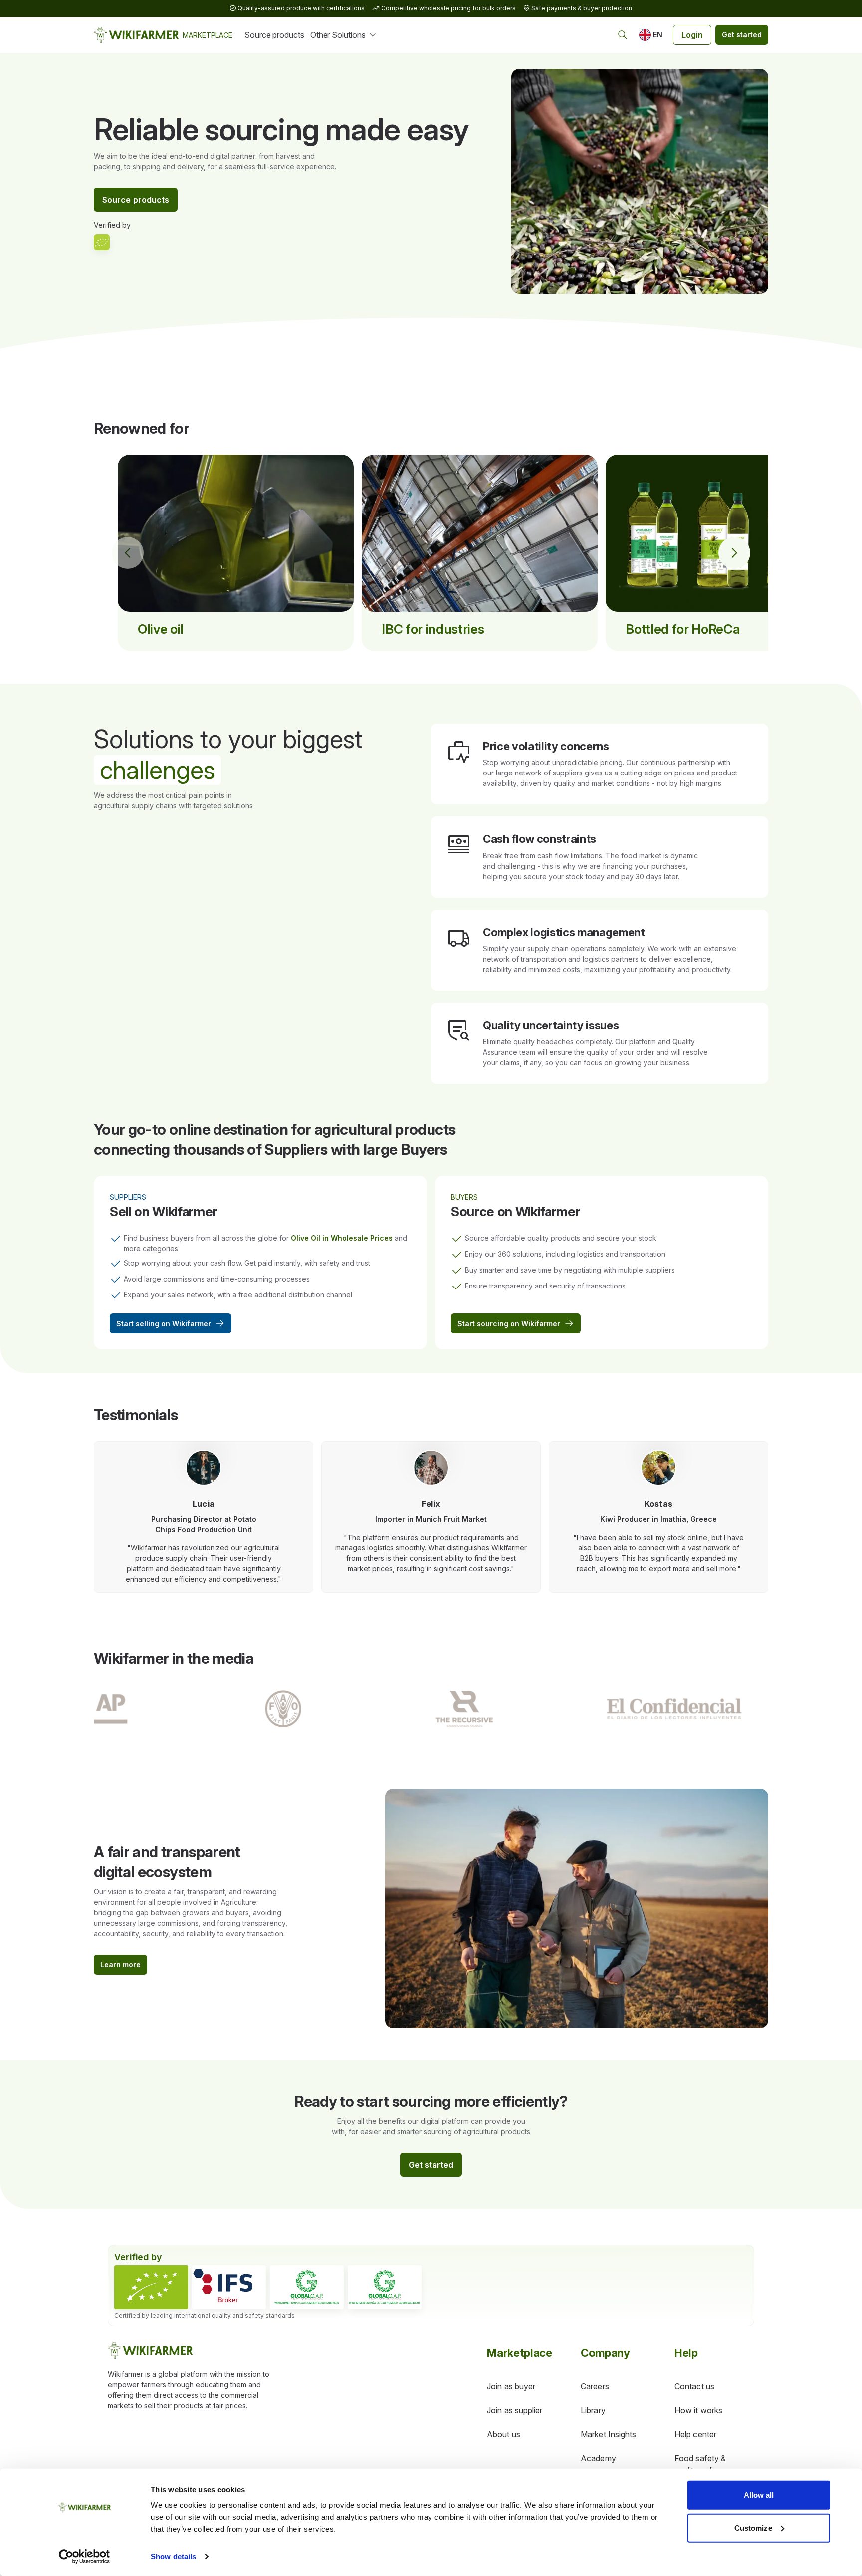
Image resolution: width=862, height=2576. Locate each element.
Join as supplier (515, 2410)
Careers (595, 2386)
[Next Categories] (734, 553)
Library (593, 2410)
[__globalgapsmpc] (307, 2287)
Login (692, 35)
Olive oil (161, 629)
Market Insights (608, 2434)
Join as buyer (511, 2386)
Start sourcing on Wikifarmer (509, 1324)
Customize (753, 2527)
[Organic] (151, 2287)
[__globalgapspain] (385, 2287)
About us (504, 2434)
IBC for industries (433, 629)
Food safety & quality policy (700, 2464)
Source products (274, 35)
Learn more (120, 1964)
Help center (695, 2434)
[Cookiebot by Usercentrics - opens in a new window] (85, 2557)
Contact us (694, 2386)
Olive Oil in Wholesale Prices (342, 1238)
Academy (598, 2458)
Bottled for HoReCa (683, 629)
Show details (173, 2556)
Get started (742, 35)
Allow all (759, 2495)
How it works (698, 2410)
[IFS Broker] (229, 2287)
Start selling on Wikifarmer (164, 1324)
